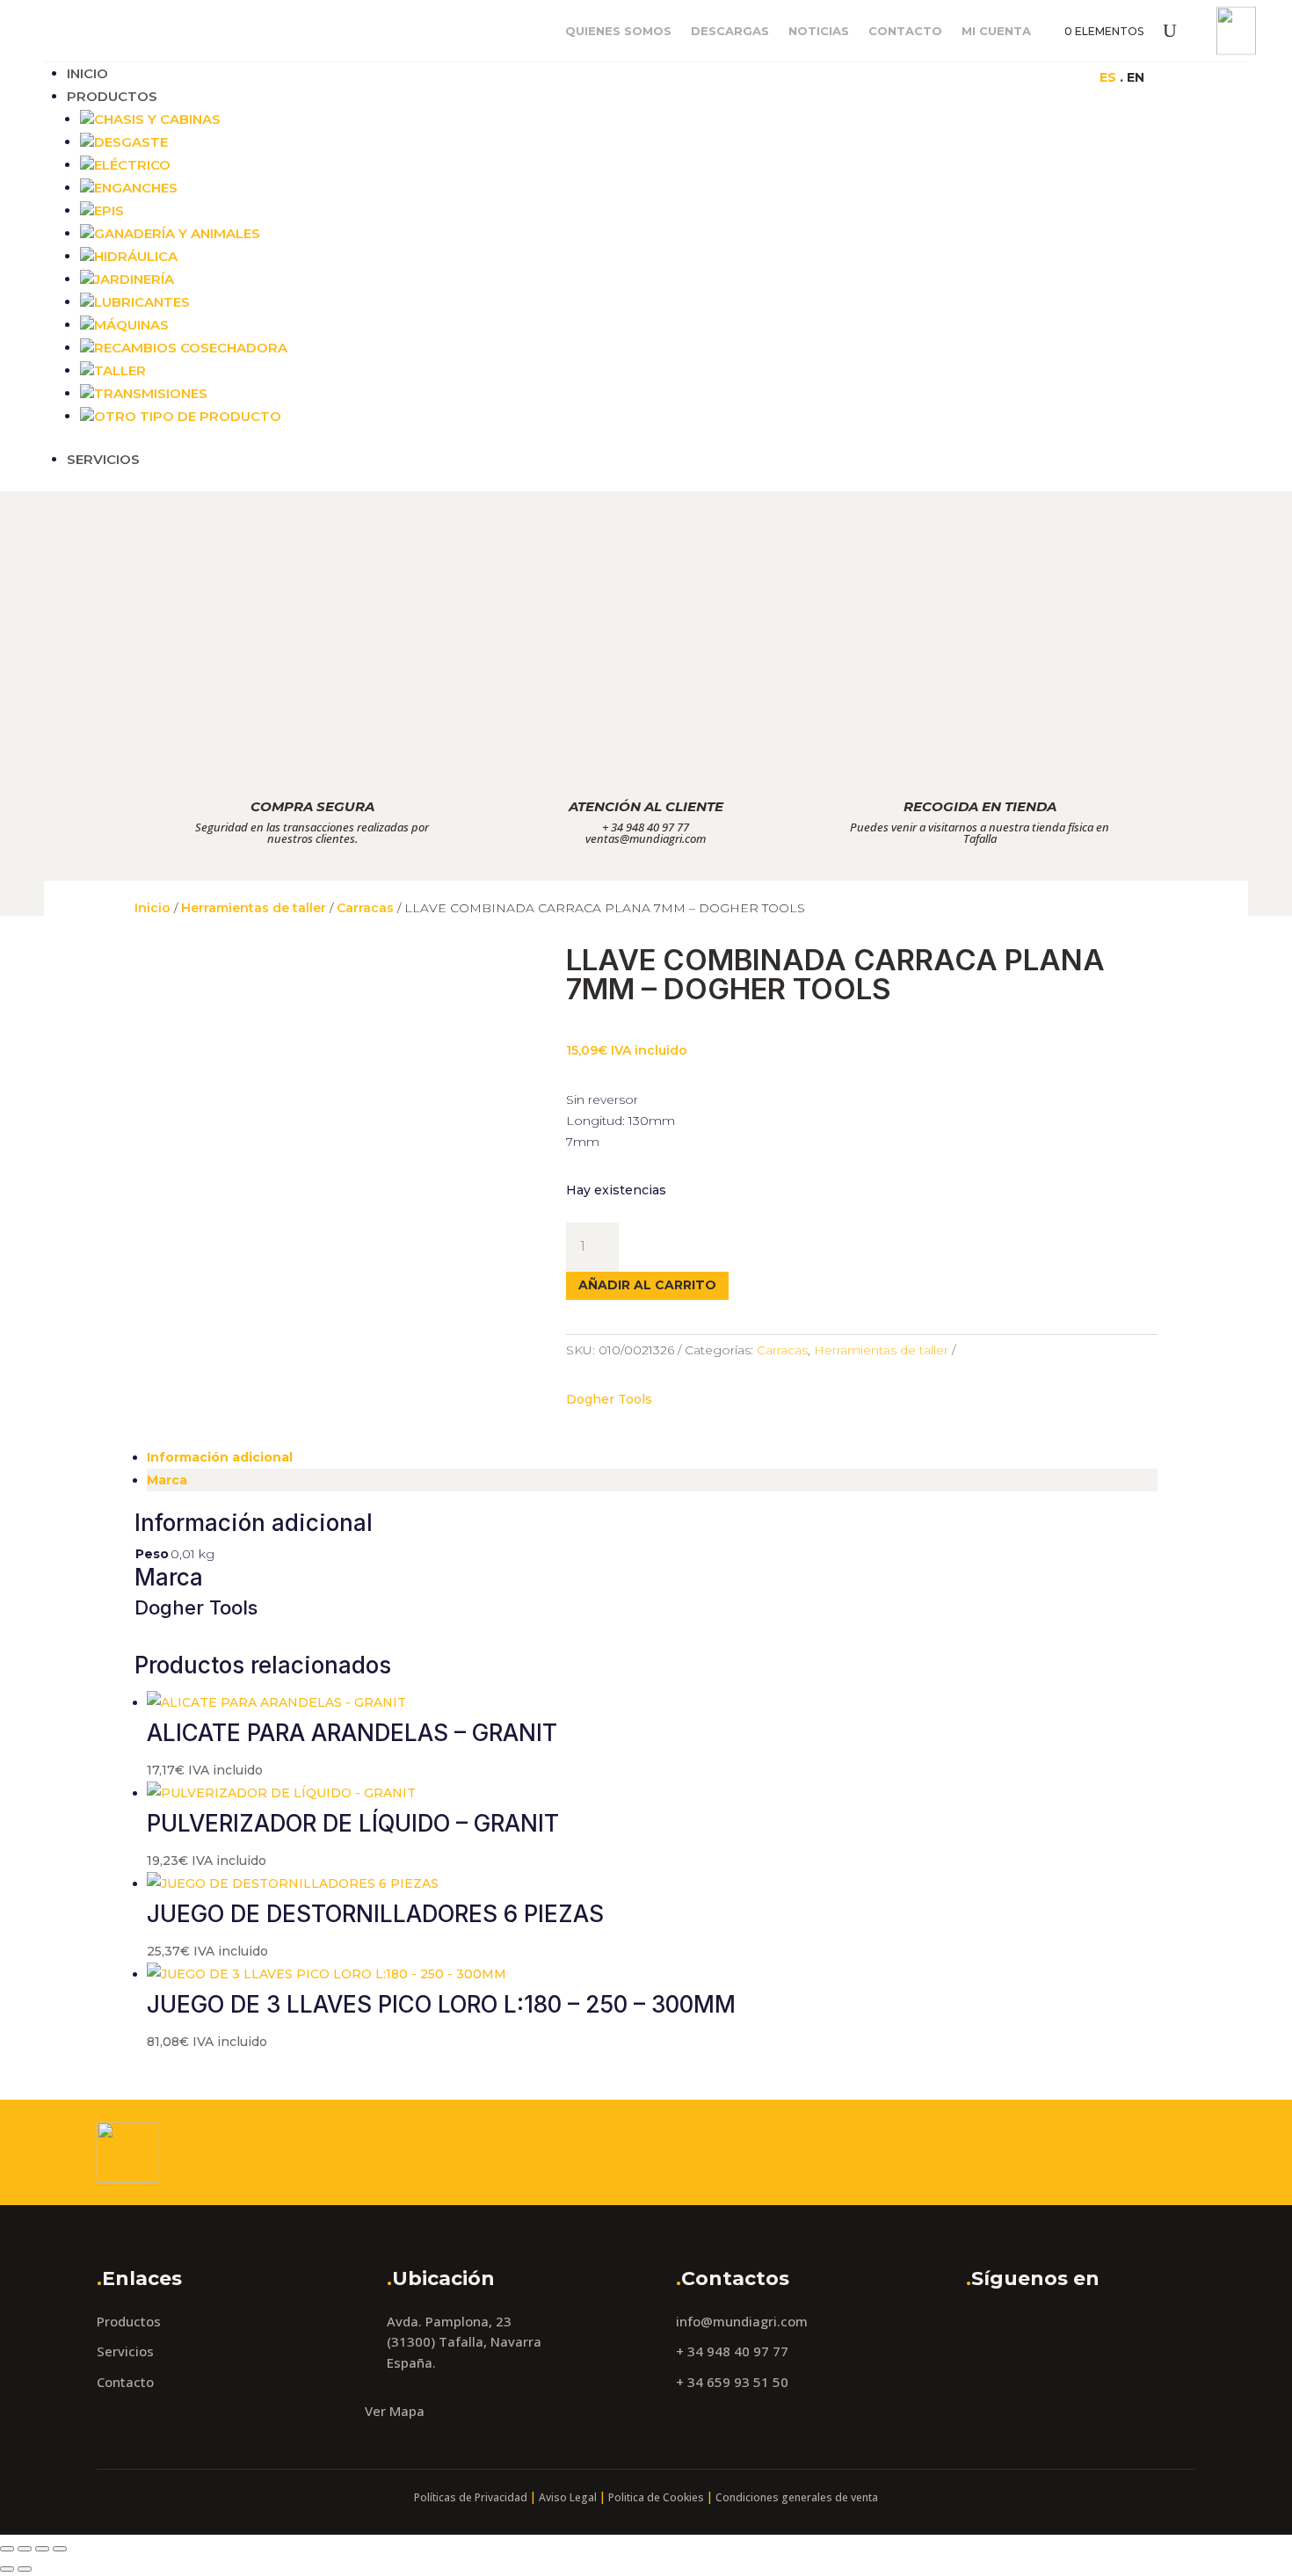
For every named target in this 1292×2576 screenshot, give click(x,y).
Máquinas (131, 325)
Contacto (905, 31)
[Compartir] (42, 2549)
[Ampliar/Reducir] (7, 2549)
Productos (112, 96)
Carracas (365, 908)
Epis (109, 210)
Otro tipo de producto (188, 416)
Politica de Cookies (656, 2497)
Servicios (103, 459)
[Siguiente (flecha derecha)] (25, 2569)
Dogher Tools (609, 1399)
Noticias (819, 31)
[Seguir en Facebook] (914, 76)
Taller (120, 370)
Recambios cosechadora (191, 348)
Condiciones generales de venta (797, 2497)
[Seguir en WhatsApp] (1020, 76)
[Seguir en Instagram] (949, 76)
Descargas (730, 31)
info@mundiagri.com (742, 2321)
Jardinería (134, 279)
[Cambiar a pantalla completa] (25, 2549)
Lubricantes (142, 302)
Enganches (136, 188)
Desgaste (131, 142)
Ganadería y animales (177, 233)
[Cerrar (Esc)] (60, 2549)
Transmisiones (151, 393)
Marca (167, 1480)
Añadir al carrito (647, 1285)
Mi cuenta (996, 31)
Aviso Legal (568, 2497)
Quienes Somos (618, 31)
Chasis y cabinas (157, 119)
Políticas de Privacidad (471, 2497)
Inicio (87, 73)
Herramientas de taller (254, 908)
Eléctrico (132, 165)
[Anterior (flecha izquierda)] (7, 2569)
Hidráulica (136, 256)
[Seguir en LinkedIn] (984, 76)
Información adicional (220, 1457)
